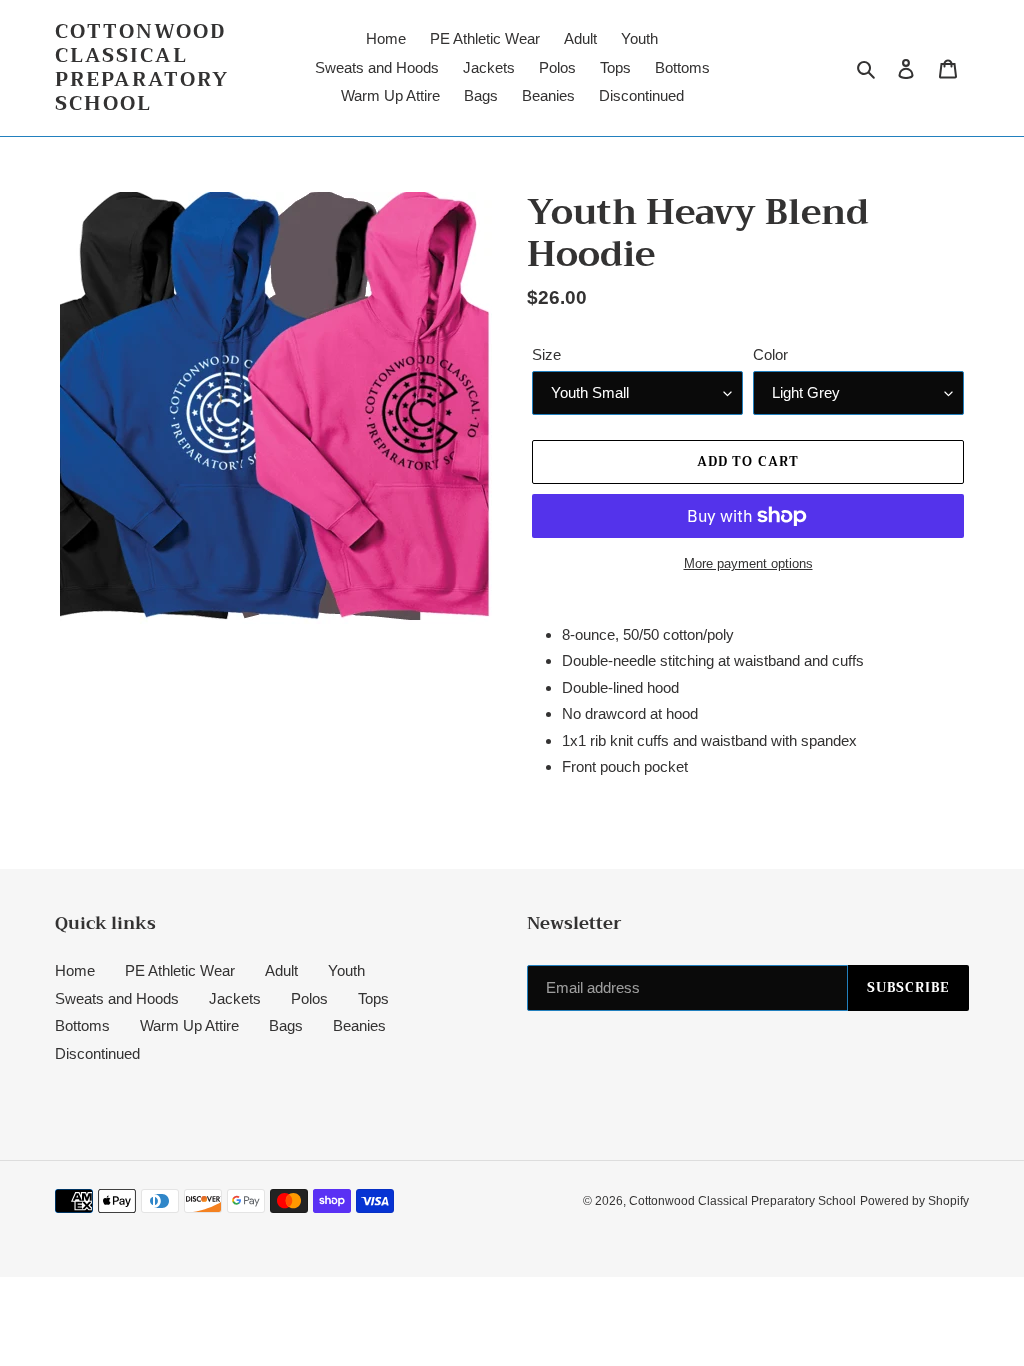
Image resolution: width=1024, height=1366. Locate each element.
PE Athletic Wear (180, 970)
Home (75, 970)
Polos (309, 998)
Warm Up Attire (189, 1025)
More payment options (748, 563)
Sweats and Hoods (117, 998)
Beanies (359, 1025)
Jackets (235, 998)
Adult (281, 970)
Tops (373, 998)
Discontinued (97, 1053)
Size (546, 354)
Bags (286, 1025)
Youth (346, 970)
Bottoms (82, 1025)
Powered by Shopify (914, 1201)
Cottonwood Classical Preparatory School (142, 68)
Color (770, 354)
